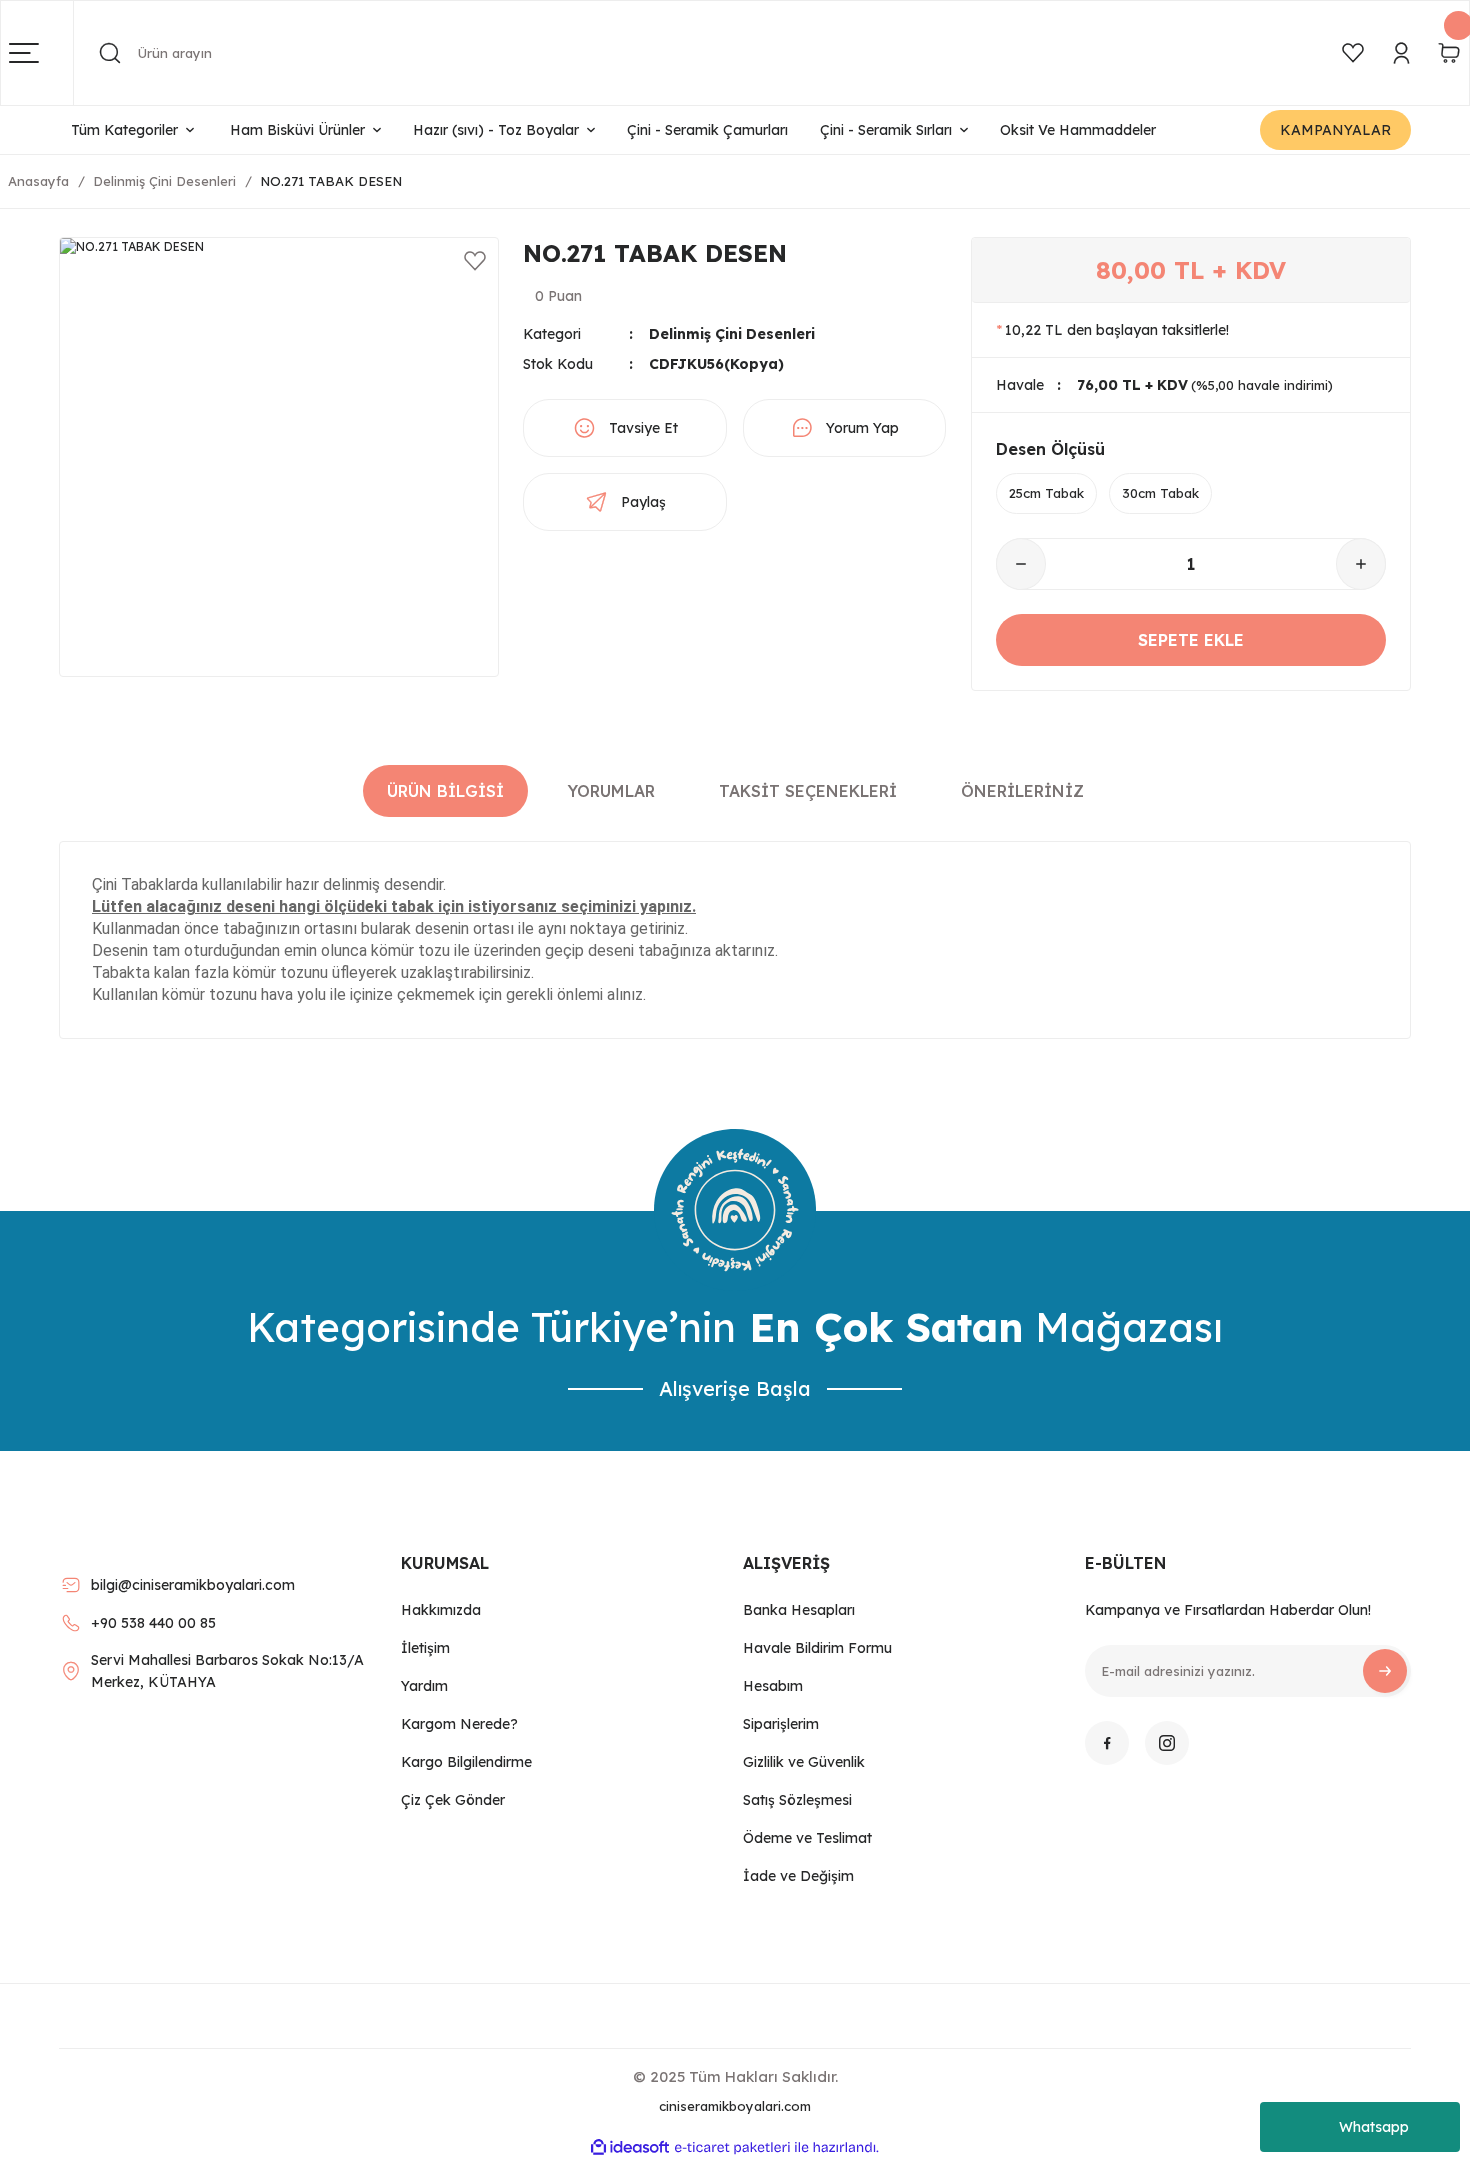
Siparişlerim (781, 1724)
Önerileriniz (1022, 791)
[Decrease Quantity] (1021, 564)
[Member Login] (1401, 53)
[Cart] (1449, 53)
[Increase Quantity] (1361, 564)
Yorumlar (611, 791)
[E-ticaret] (732, 2148)
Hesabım (773, 1686)
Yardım (424, 1686)
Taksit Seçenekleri (808, 791)
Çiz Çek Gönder (453, 1800)
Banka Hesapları (799, 1610)
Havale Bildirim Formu (817, 1648)
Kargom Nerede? (459, 1724)
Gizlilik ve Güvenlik (804, 1762)
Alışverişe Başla (735, 1388)
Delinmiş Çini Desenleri (732, 334)
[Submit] (1385, 1671)
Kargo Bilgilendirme (466, 1762)
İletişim (425, 1648)
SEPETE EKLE (1191, 640)
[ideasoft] (630, 2147)
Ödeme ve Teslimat (807, 1838)
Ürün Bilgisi (445, 791)
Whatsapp (1374, 2127)
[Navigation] (41, 53)
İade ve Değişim (798, 1876)
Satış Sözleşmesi (797, 1800)
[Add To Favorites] (475, 261)
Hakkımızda (441, 1610)
